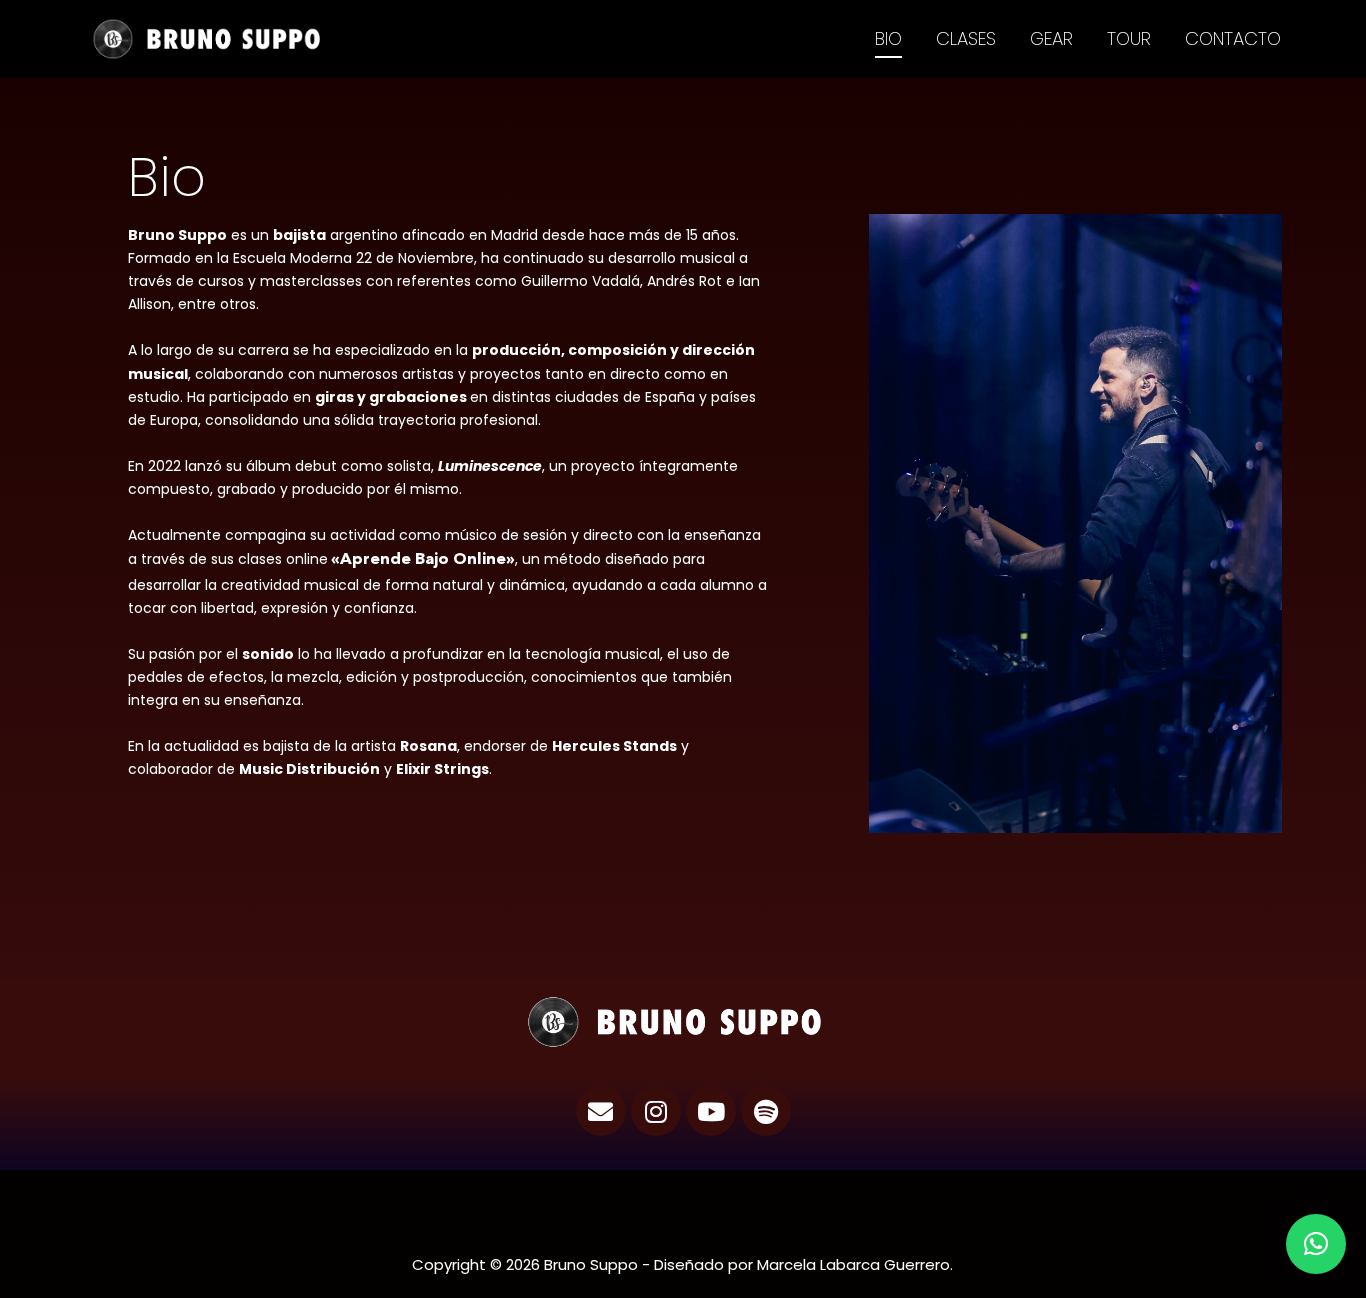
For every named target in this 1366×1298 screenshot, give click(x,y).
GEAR (1051, 38)
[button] (1316, 1244)
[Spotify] (766, 1111)
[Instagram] (656, 1111)
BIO (888, 38)
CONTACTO (1233, 38)
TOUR (1129, 38)
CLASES (966, 38)
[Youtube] (711, 1111)
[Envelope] (601, 1111)
